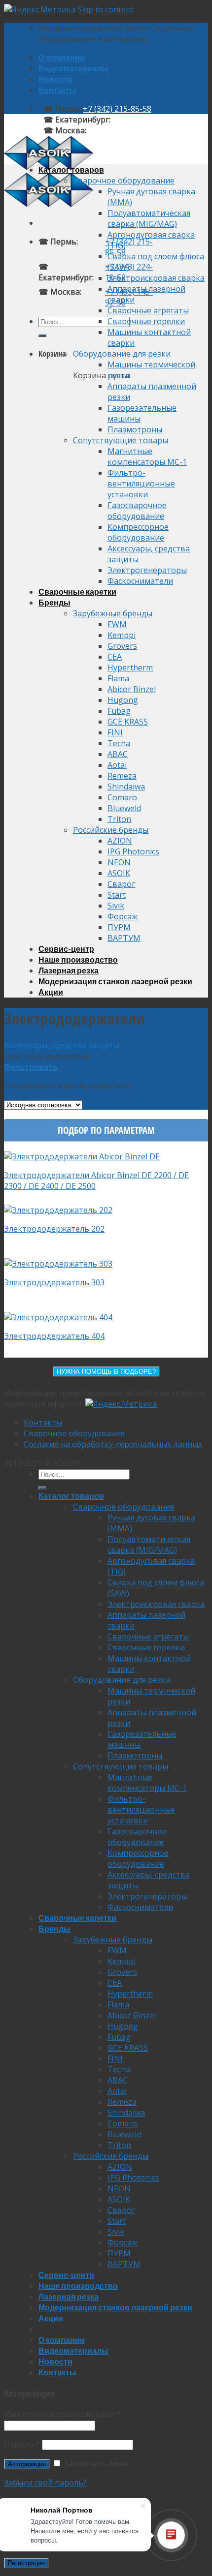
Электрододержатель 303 (54, 1282)
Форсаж (123, 916)
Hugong (123, 700)
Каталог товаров (71, 169)
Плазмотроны (135, 429)
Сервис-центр (66, 949)
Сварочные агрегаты (148, 310)
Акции (51, 992)
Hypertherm (130, 667)
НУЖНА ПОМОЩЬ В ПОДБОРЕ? (106, 1372)
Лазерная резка (69, 970)
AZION (120, 841)
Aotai (117, 765)
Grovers (122, 646)
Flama (118, 678)
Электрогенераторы (147, 570)
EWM (117, 624)
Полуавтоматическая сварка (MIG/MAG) (149, 218)
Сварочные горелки (146, 321)
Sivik (116, 906)
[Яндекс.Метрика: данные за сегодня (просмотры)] (121, 1404)
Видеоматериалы (73, 68)
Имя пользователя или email (63, 2414)
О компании (62, 57)
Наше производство (78, 959)
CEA (115, 657)
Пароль (22, 2444)
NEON (119, 862)
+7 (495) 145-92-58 (121, 130)
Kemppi (122, 635)
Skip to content (106, 9)
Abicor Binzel (132, 689)
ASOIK (119, 873)
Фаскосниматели (140, 581)
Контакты (57, 90)
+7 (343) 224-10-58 (145, 120)
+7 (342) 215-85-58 (117, 109)
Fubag (119, 711)
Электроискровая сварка (156, 278)
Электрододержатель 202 (54, 1229)
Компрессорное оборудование (138, 532)
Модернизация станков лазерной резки (115, 981)
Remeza (122, 776)
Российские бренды (111, 830)
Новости (55, 79)
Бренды (54, 602)
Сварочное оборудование (124, 181)
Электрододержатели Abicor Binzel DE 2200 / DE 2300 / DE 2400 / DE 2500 (96, 1181)
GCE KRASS (128, 722)
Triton (119, 819)
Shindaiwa (126, 787)
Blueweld (124, 808)
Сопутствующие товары (121, 440)
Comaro (122, 797)
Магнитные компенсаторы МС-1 (147, 456)
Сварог (121, 884)
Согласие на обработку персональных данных (113, 1444)
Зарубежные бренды (113, 613)
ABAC (118, 754)
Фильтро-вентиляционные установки (141, 484)
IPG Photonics (133, 851)
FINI (115, 732)
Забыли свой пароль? (45, 2483)
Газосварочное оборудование (137, 511)
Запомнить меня (95, 2463)
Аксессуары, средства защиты (62, 1045)
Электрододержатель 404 (54, 1336)
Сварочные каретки (77, 591)
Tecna (119, 743)
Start (117, 895)
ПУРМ (119, 927)
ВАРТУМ (124, 938)
